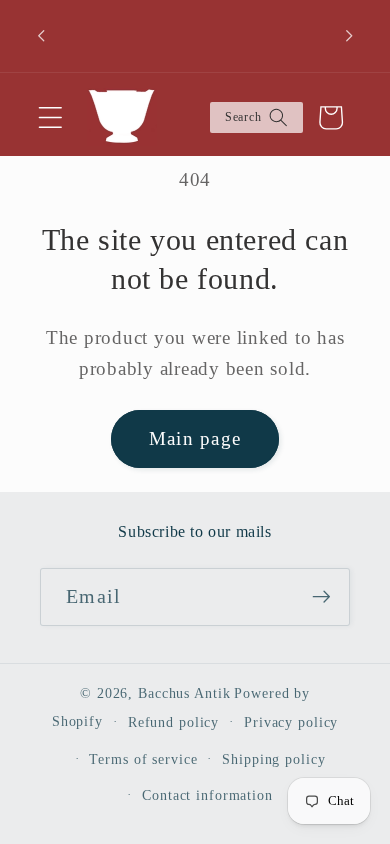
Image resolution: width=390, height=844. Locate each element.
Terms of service (143, 759)
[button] (50, 117)
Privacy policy (291, 722)
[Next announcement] (349, 36)
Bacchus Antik (184, 693)
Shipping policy (273, 759)
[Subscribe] (321, 597)
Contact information (207, 795)
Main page (195, 438)
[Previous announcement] (41, 36)
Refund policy (173, 722)
